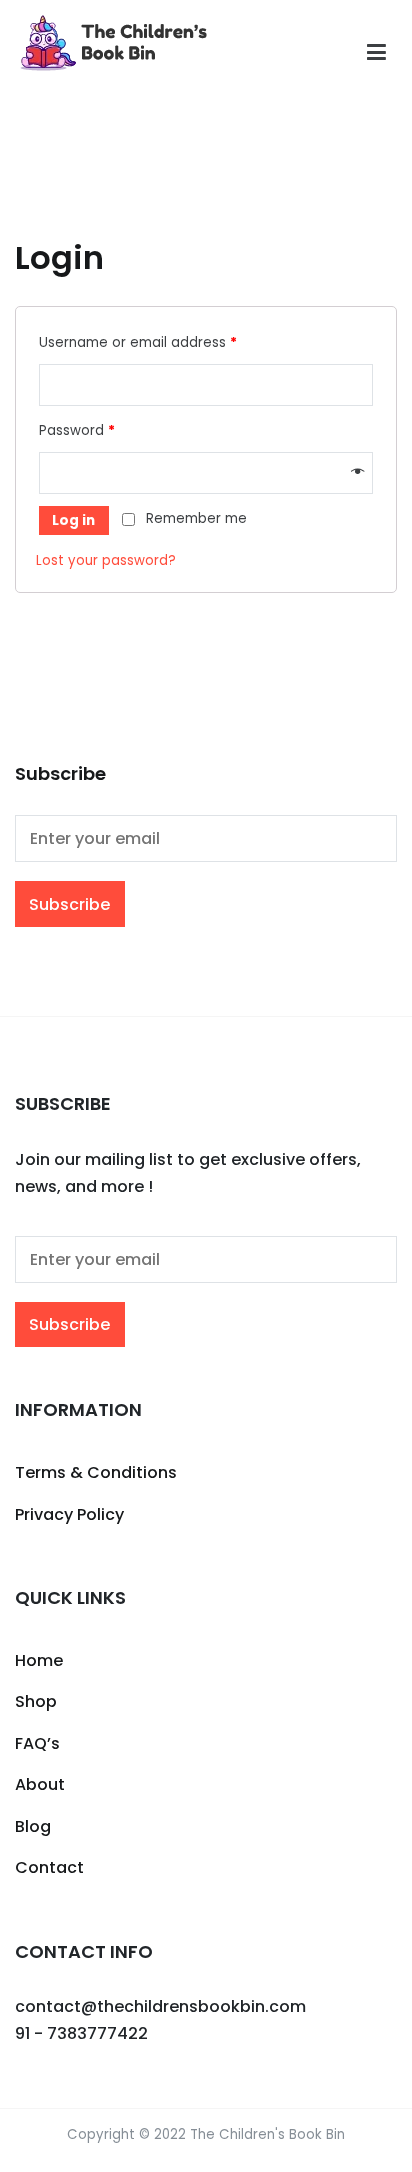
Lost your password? (106, 560)
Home (39, 1660)
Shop (36, 1701)
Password (77, 430)
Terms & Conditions (96, 1472)
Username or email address (138, 342)
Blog (33, 1826)
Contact (49, 1867)
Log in (73, 520)
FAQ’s (37, 1743)
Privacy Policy (69, 1514)
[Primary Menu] (376, 53)
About (40, 1784)
